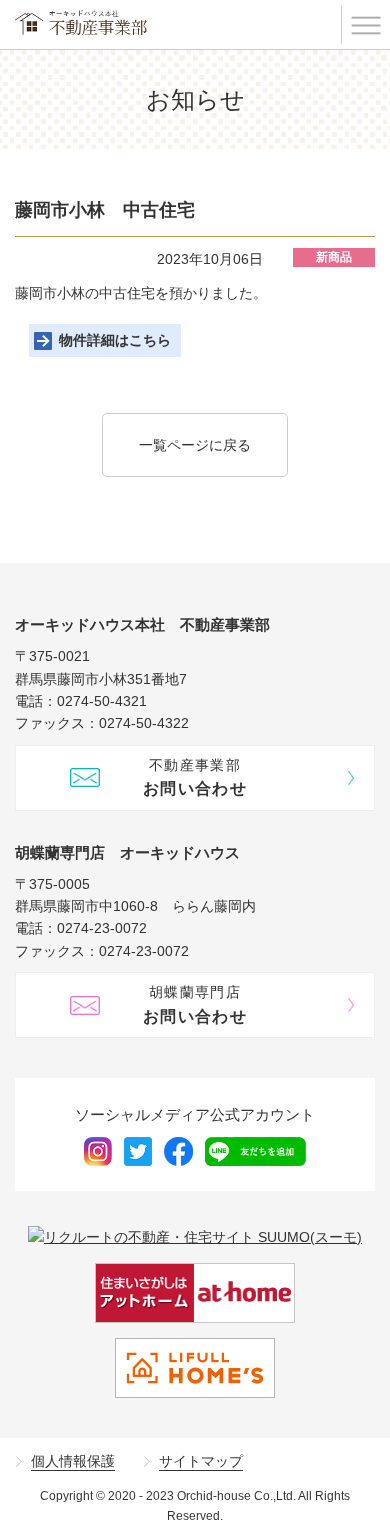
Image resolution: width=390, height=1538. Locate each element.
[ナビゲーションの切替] (365, 24)
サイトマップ (201, 1461)
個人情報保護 (73, 1461)
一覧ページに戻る (195, 445)
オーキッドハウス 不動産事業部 (82, 22)
